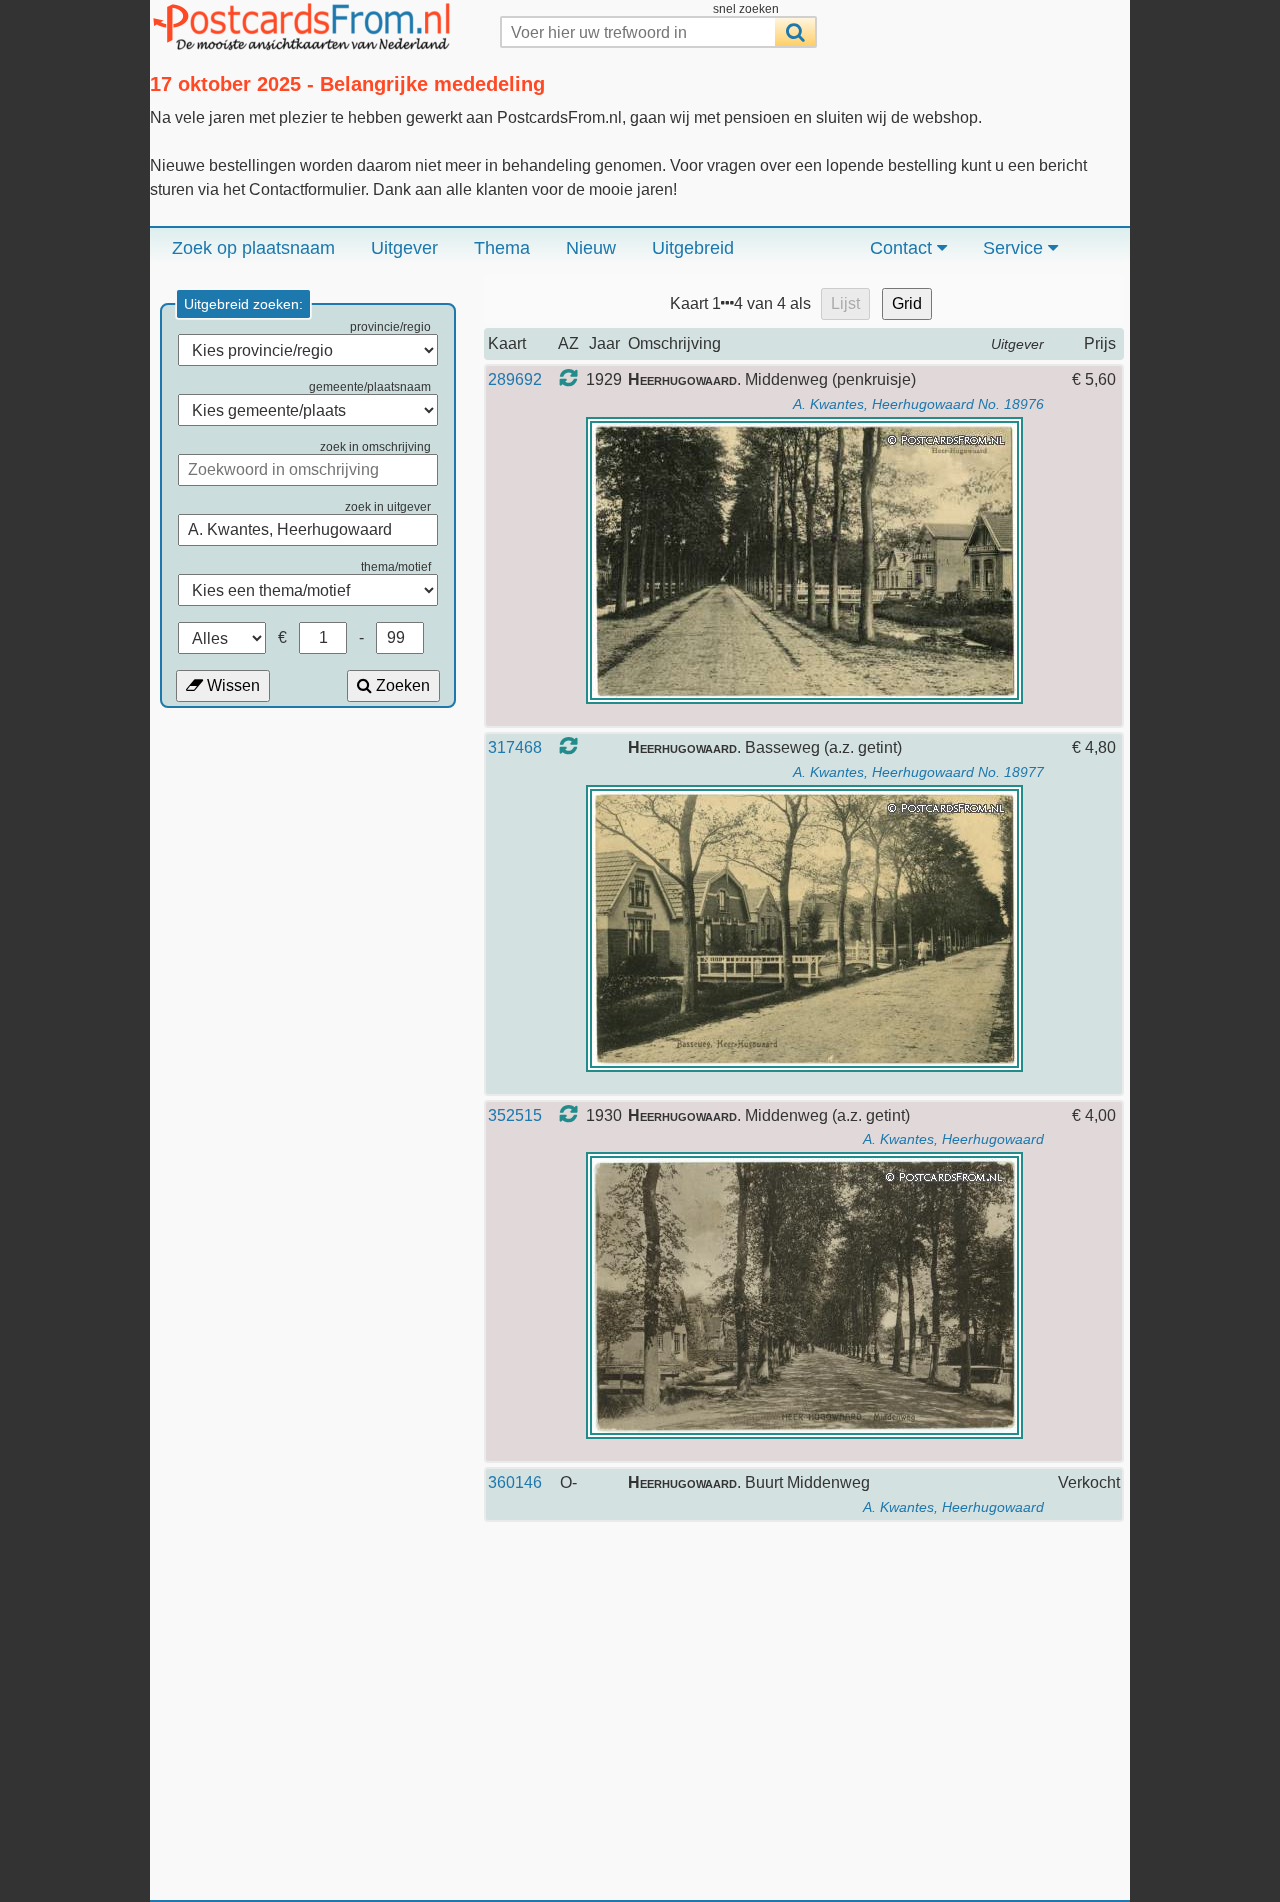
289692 (515, 379)
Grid (907, 303)
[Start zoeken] (795, 32)
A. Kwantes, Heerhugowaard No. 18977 (918, 772)
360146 (515, 1482)
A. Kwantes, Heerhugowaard (953, 1139)
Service (1015, 248)
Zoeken (401, 685)
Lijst (845, 303)
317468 (515, 747)
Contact (903, 248)
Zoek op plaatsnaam (253, 248)
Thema (502, 248)
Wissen (231, 685)
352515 (515, 1115)
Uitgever (404, 248)
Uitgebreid (693, 248)
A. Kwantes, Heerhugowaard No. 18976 (918, 404)
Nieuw (591, 248)
